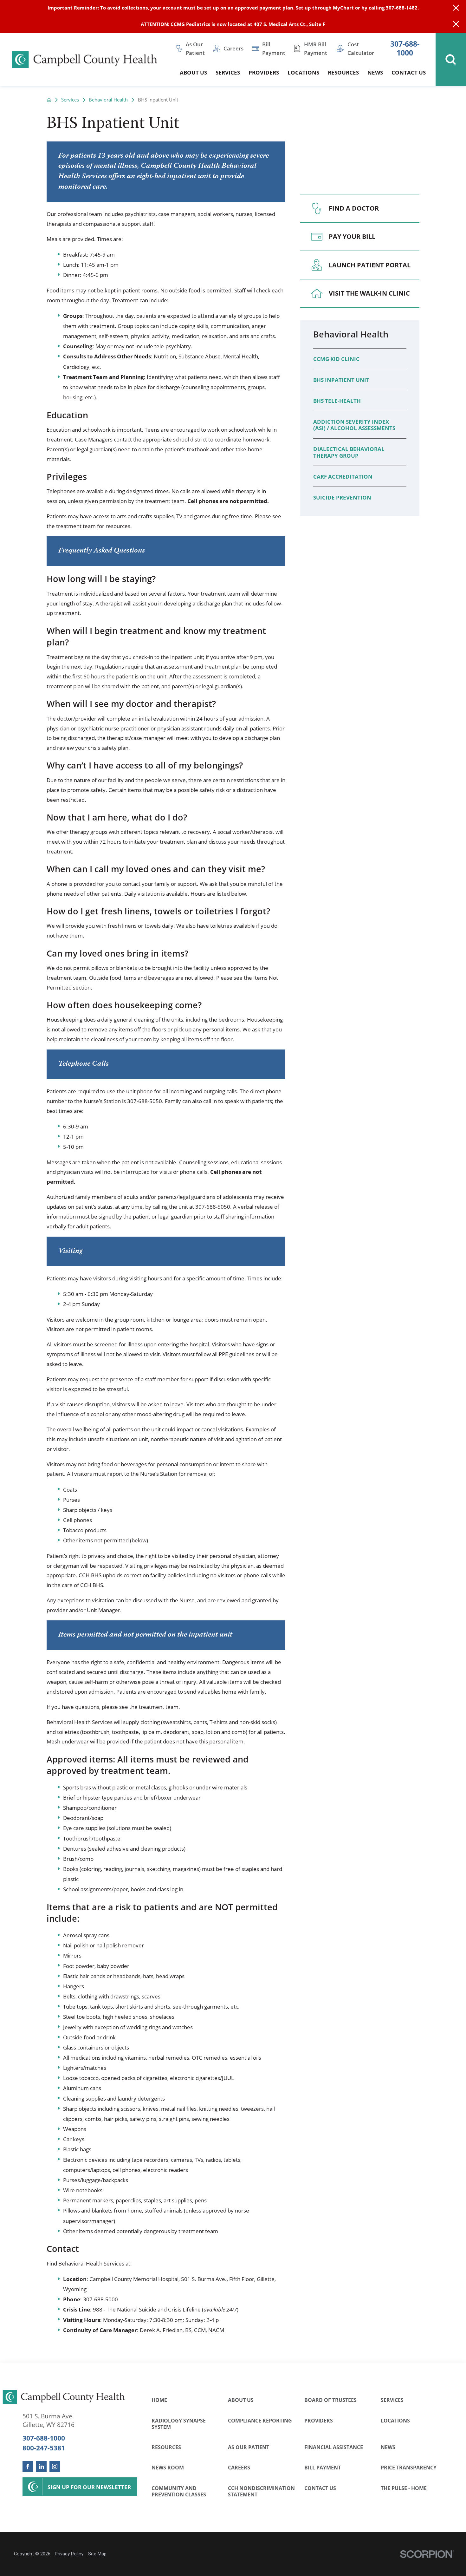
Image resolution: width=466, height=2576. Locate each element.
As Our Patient (249, 2447)
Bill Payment (323, 2467)
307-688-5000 (100, 2299)
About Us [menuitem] (193, 72)
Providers (319, 2420)
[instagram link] (55, 2466)
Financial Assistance (334, 2447)
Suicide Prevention (342, 497)
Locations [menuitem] (303, 72)
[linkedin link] (41, 2466)
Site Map (97, 2554)
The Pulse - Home (404, 2488)
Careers (239, 2467)
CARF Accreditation (343, 476)
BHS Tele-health (337, 401)
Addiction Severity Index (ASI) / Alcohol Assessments (354, 425)
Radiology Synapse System (179, 2424)
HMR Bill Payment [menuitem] (316, 48)
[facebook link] (28, 2466)
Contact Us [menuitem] (409, 72)
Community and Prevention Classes (179, 2491)
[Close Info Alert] (456, 25)
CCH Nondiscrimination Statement (261, 2491)
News (388, 2447)
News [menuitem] (375, 72)
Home (159, 2400)
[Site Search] (451, 59)
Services (70, 100)
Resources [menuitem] (343, 72)
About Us (241, 2400)
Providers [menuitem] (264, 72)
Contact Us (320, 2488)
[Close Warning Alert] (456, 8)
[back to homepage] (49, 100)
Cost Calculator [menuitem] (361, 48)
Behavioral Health (108, 100)
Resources (166, 2447)
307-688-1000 (405, 48)
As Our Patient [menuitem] (195, 48)
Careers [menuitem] (233, 48)
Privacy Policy (69, 2554)
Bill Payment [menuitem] (274, 48)
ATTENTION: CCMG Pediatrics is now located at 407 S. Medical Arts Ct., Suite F (233, 24)
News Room (168, 2467)
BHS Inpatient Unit (341, 380)
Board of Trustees (330, 2400)
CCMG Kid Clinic (336, 359)
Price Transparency (409, 2467)
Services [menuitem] (228, 72)
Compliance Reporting (260, 2420)
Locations (395, 2420)
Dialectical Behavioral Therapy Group (349, 452)
